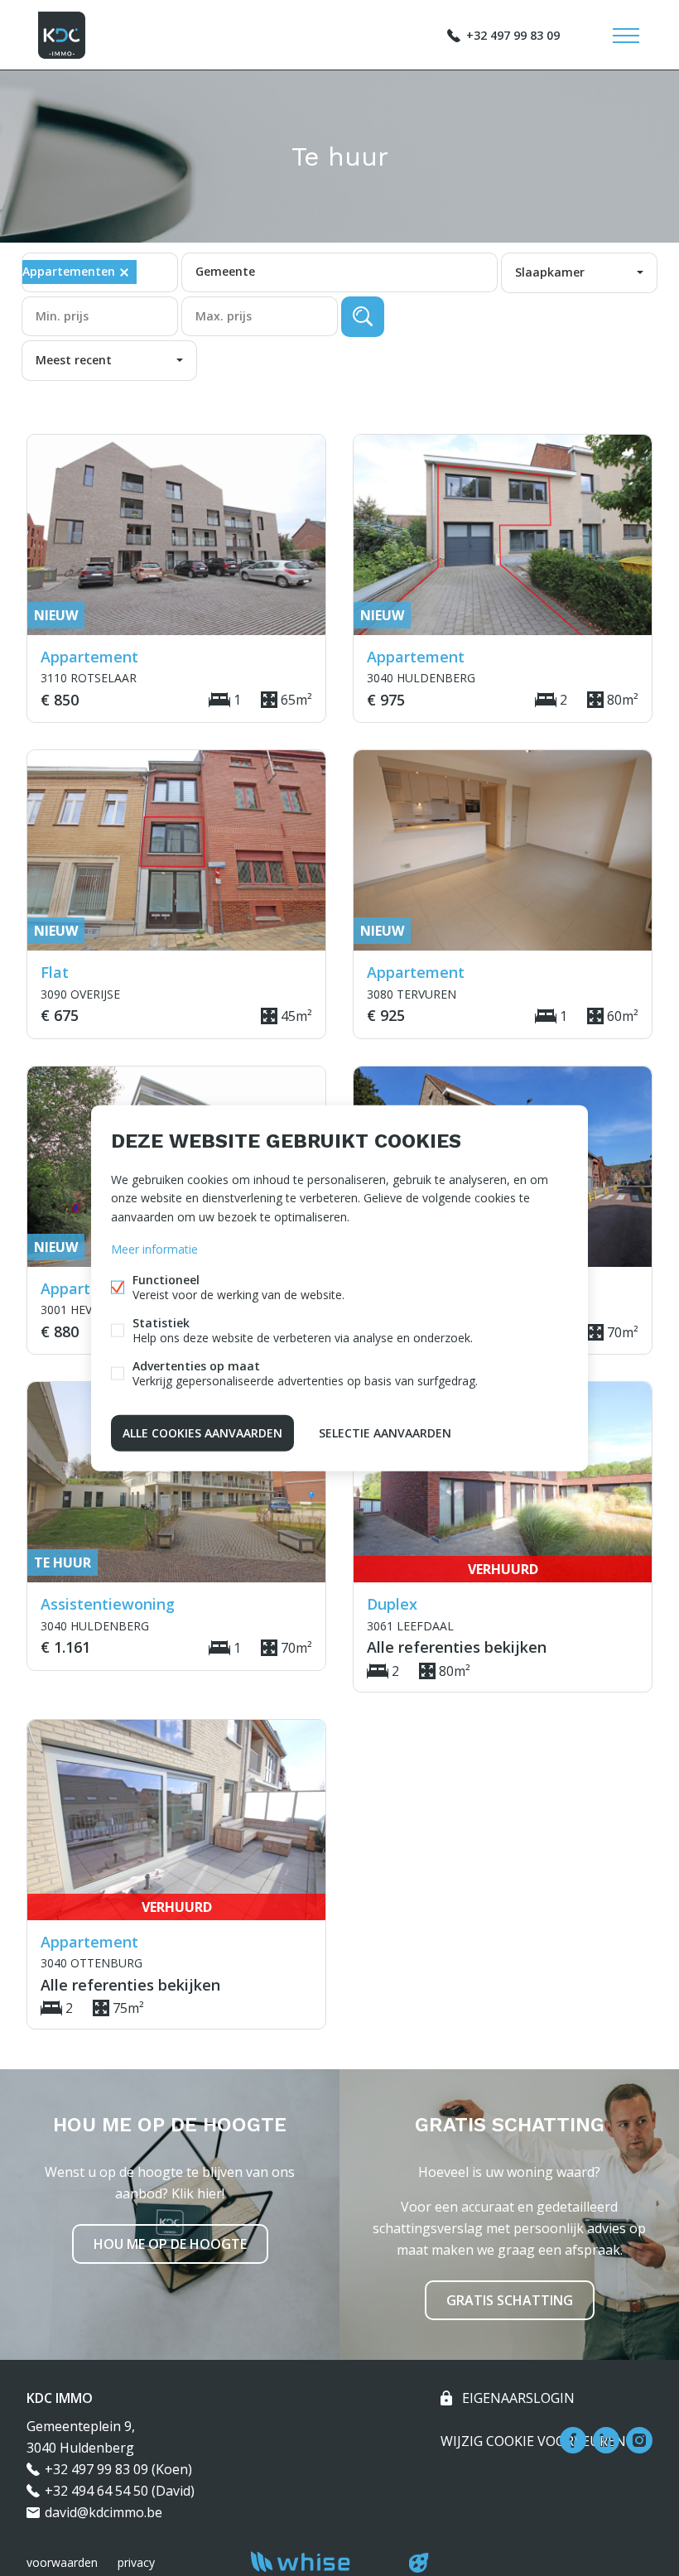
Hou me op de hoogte (170, 2244)
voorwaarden (62, 2562)
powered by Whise (320, 2562)
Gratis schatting (510, 2300)
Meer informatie (154, 1248)
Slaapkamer (550, 272)
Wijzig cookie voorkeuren (533, 2441)
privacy (136, 2562)
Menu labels (626, 36)
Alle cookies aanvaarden (202, 1432)
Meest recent (74, 360)
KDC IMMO (60, 2398)
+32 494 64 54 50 (96, 2491)
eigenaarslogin (517, 2398)
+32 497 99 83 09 (513, 35)
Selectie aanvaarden (385, 1432)
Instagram (639, 2440)
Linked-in (606, 2440)
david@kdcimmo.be (104, 2512)
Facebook (573, 2440)
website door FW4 (419, 2563)
